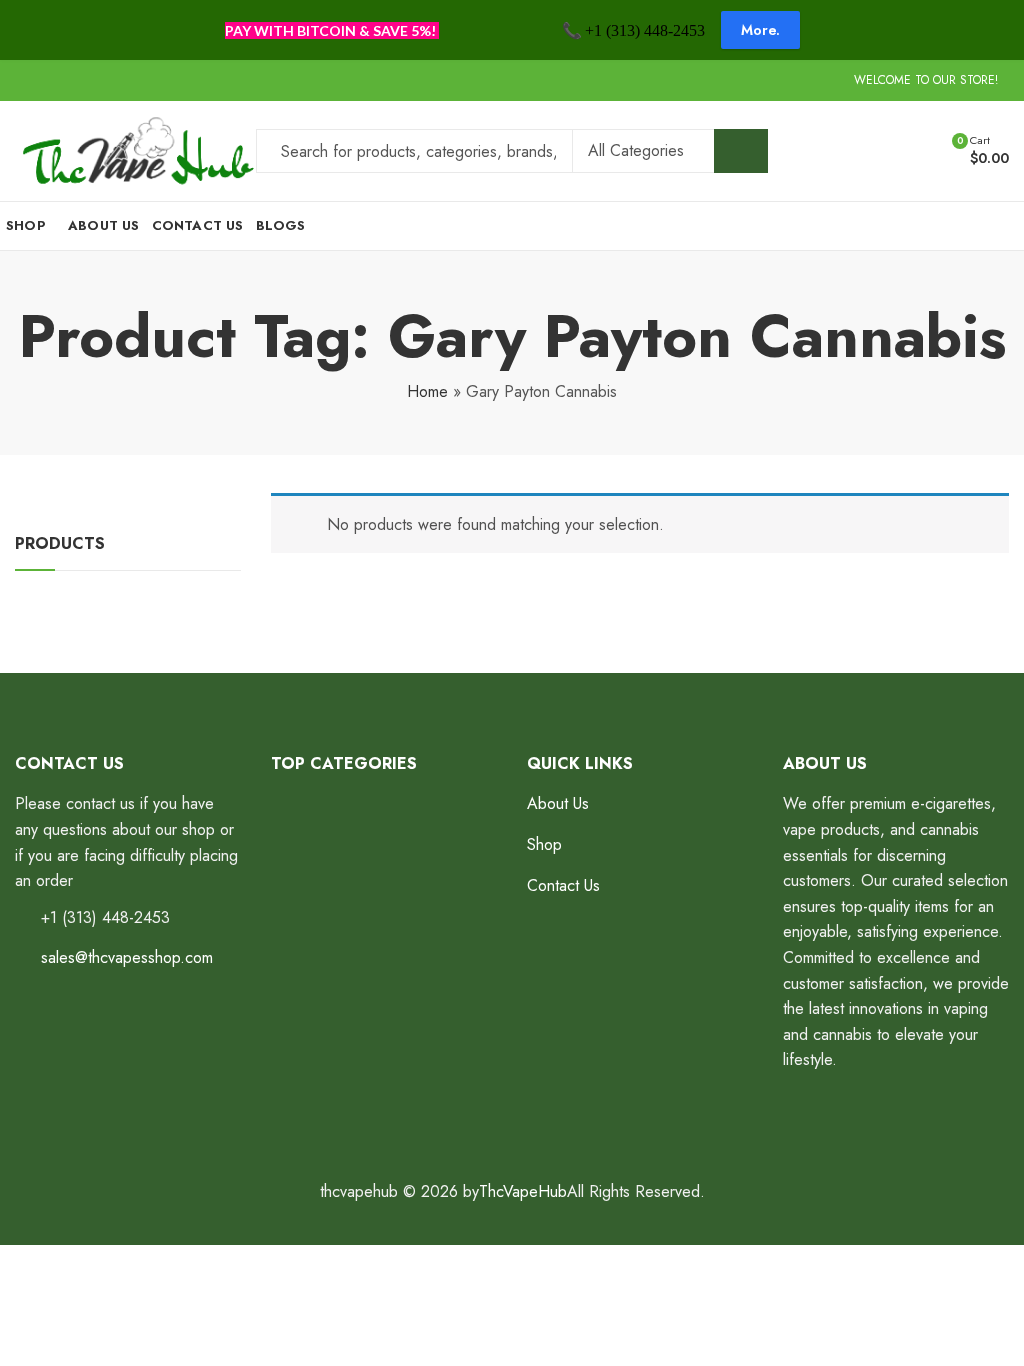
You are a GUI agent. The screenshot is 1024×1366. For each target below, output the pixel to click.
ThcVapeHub (523, 1191)
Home (427, 391)
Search (741, 151)
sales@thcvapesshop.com (127, 957)
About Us (558, 803)
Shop (544, 844)
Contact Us (563, 885)
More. (760, 30)
